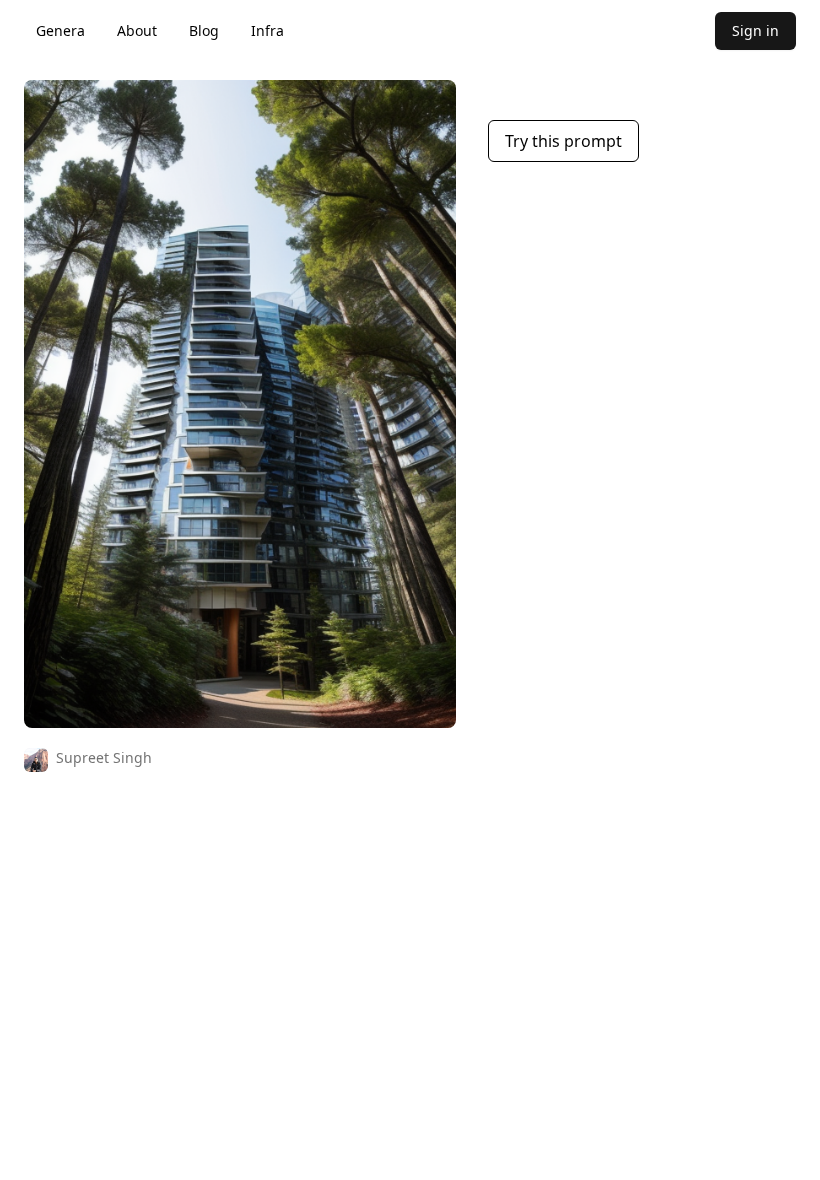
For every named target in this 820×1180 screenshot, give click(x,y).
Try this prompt (563, 141)
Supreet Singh (104, 757)
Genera (60, 30)
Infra (267, 30)
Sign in (755, 30)
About (137, 30)
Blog (204, 30)
